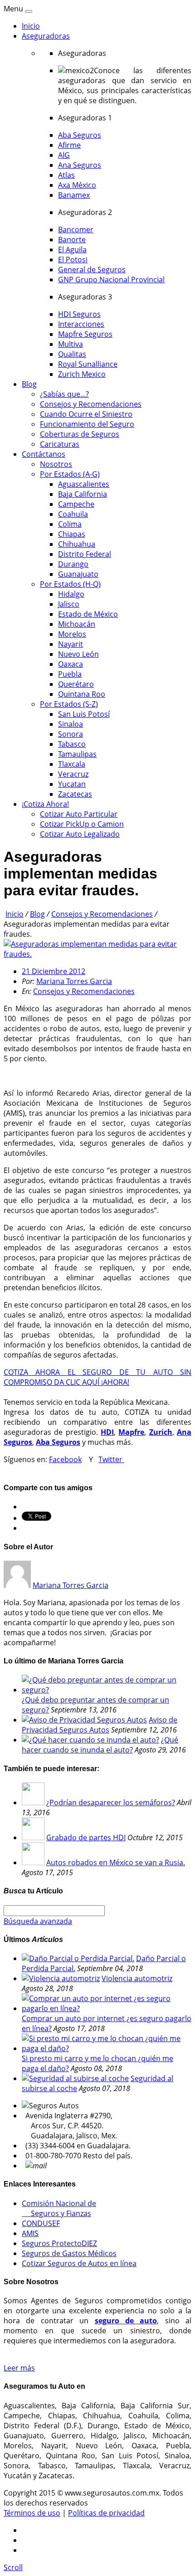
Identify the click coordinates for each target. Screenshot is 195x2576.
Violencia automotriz (137, 1978)
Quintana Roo (82, 694)
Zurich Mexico (82, 374)
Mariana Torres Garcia (74, 981)
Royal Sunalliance (88, 364)
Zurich (161, 1432)
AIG (64, 155)
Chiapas (72, 534)
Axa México (77, 185)
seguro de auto (126, 2321)
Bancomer (76, 230)
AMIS (30, 2233)
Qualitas (72, 354)
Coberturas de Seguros (80, 434)
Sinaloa (71, 724)
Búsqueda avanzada (38, 1921)
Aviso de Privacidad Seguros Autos (100, 1725)
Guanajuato (78, 574)
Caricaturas (60, 444)
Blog (29, 384)
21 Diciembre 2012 (54, 971)
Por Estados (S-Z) (69, 704)
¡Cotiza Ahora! (45, 804)
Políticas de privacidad (106, 2513)
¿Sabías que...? (64, 394)
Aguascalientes (84, 484)
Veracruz (73, 774)
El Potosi (73, 260)
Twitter (111, 1459)
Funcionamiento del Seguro (87, 424)
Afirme (69, 145)
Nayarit (71, 644)
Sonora (71, 734)
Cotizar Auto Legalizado (80, 834)
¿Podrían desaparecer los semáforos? (111, 1802)
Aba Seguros (80, 135)
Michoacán (77, 624)
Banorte (72, 240)
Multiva (71, 344)
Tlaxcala (72, 764)
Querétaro (76, 684)
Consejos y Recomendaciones (91, 404)
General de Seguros (92, 270)
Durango (73, 564)
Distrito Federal (85, 554)
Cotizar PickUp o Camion (82, 824)
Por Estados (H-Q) (70, 584)
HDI (107, 1432)
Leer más (19, 2368)
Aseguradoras (46, 36)
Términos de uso (32, 2513)
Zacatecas (75, 794)
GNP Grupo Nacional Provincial (111, 280)
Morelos (72, 634)
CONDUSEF (41, 2223)
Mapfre (131, 1432)
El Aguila (72, 250)
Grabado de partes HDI (86, 1837)
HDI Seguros (79, 314)
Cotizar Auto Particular (79, 814)
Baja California (83, 494)
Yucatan (72, 784)
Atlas (66, 175)
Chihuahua (77, 544)
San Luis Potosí (84, 714)
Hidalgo (71, 594)
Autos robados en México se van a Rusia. (116, 1862)
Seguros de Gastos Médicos (69, 2253)
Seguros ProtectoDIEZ (59, 2243)
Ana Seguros (80, 165)
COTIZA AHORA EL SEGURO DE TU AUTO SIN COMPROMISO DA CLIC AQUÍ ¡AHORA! (97, 1377)
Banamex (74, 195)
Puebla (70, 674)
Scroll (13, 2567)
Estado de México (88, 614)
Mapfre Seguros (85, 334)
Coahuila (73, 514)
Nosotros (56, 464)
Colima (70, 524)
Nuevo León (78, 654)
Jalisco (69, 604)
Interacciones (81, 324)
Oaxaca (71, 664)
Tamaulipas (77, 754)
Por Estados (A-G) (70, 474)
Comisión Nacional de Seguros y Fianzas (59, 2208)
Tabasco (72, 744)
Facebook (65, 1459)
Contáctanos (44, 454)
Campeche (76, 504)
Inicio (31, 26)
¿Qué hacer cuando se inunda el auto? (100, 1745)
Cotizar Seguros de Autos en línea (79, 2263)
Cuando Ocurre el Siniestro (86, 414)
